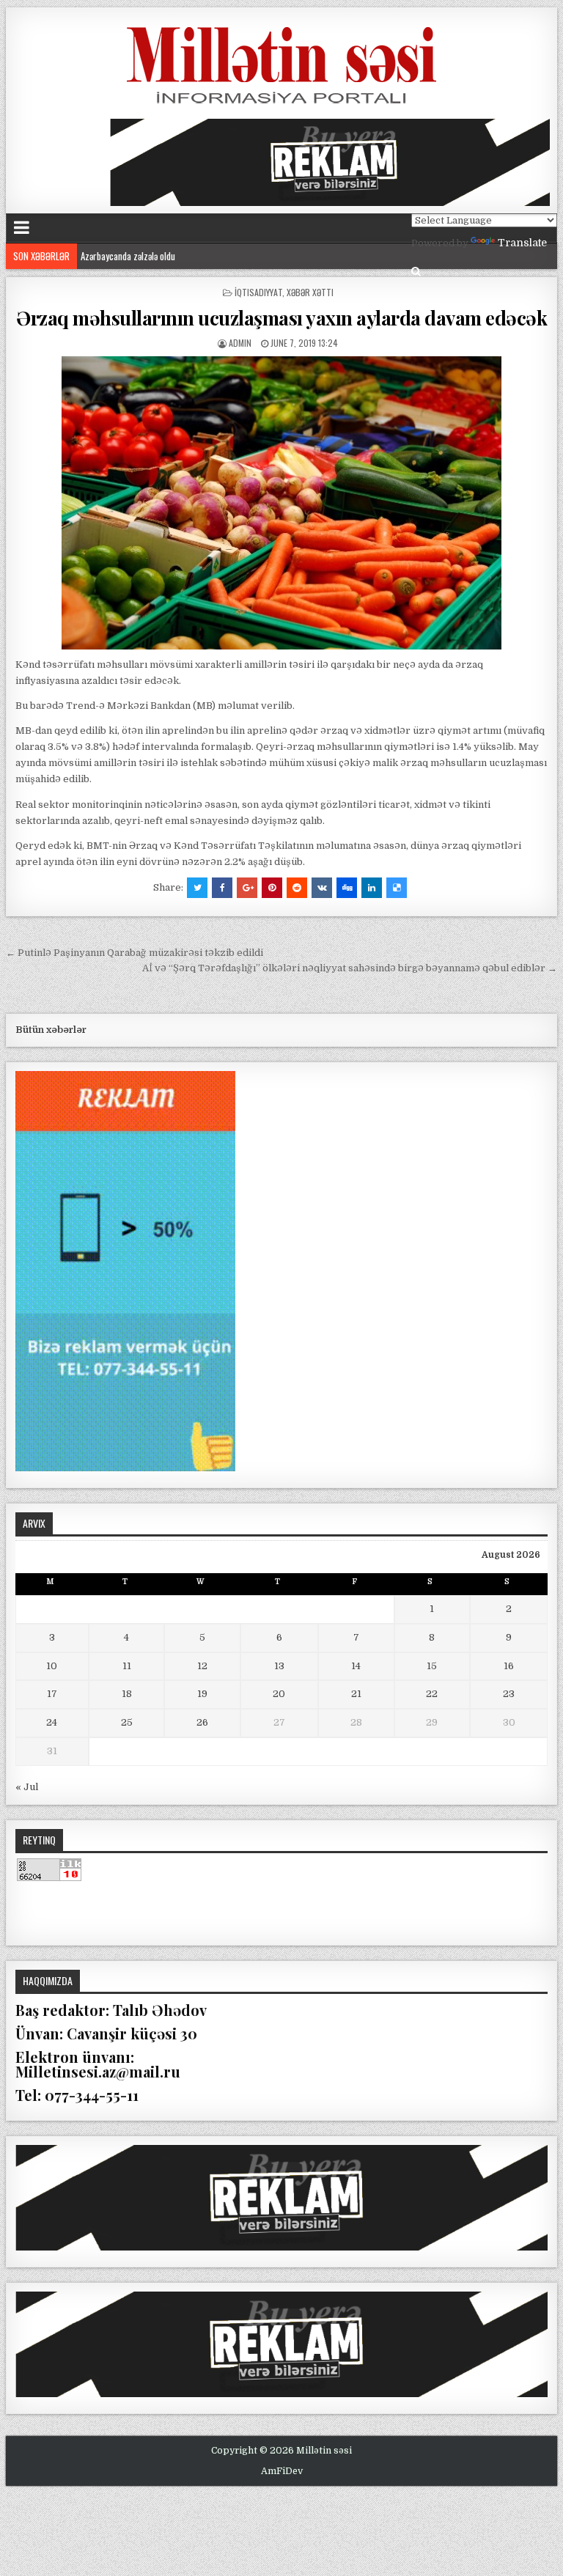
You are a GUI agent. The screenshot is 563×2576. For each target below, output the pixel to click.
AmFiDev (282, 2471)
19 (202, 1694)
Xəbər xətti (310, 292)
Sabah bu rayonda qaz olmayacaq (141, 258)
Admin (240, 343)
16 (509, 1666)
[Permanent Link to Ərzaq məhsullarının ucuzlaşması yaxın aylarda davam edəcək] (282, 503)
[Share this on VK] (322, 888)
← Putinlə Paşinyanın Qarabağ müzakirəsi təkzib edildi (135, 953)
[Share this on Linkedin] (372, 888)
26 (202, 1722)
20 (279, 1694)
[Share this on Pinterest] (272, 888)
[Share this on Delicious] (397, 888)
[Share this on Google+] (247, 888)
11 (127, 1666)
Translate (522, 243)
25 (127, 1722)
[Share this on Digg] (347, 888)
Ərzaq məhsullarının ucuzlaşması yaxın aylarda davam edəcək (281, 318)
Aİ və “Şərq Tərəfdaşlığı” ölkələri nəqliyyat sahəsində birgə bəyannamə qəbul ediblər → (350, 968)
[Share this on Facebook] (222, 888)
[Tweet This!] (197, 888)
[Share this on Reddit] (297, 888)
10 (52, 1666)
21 (356, 1694)
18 (127, 1694)
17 (52, 1694)
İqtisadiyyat (258, 292)
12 (202, 1666)
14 (356, 1666)
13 (279, 1666)
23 (509, 1694)
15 (432, 1666)
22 (432, 1694)
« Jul (27, 1787)
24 (52, 1722)
